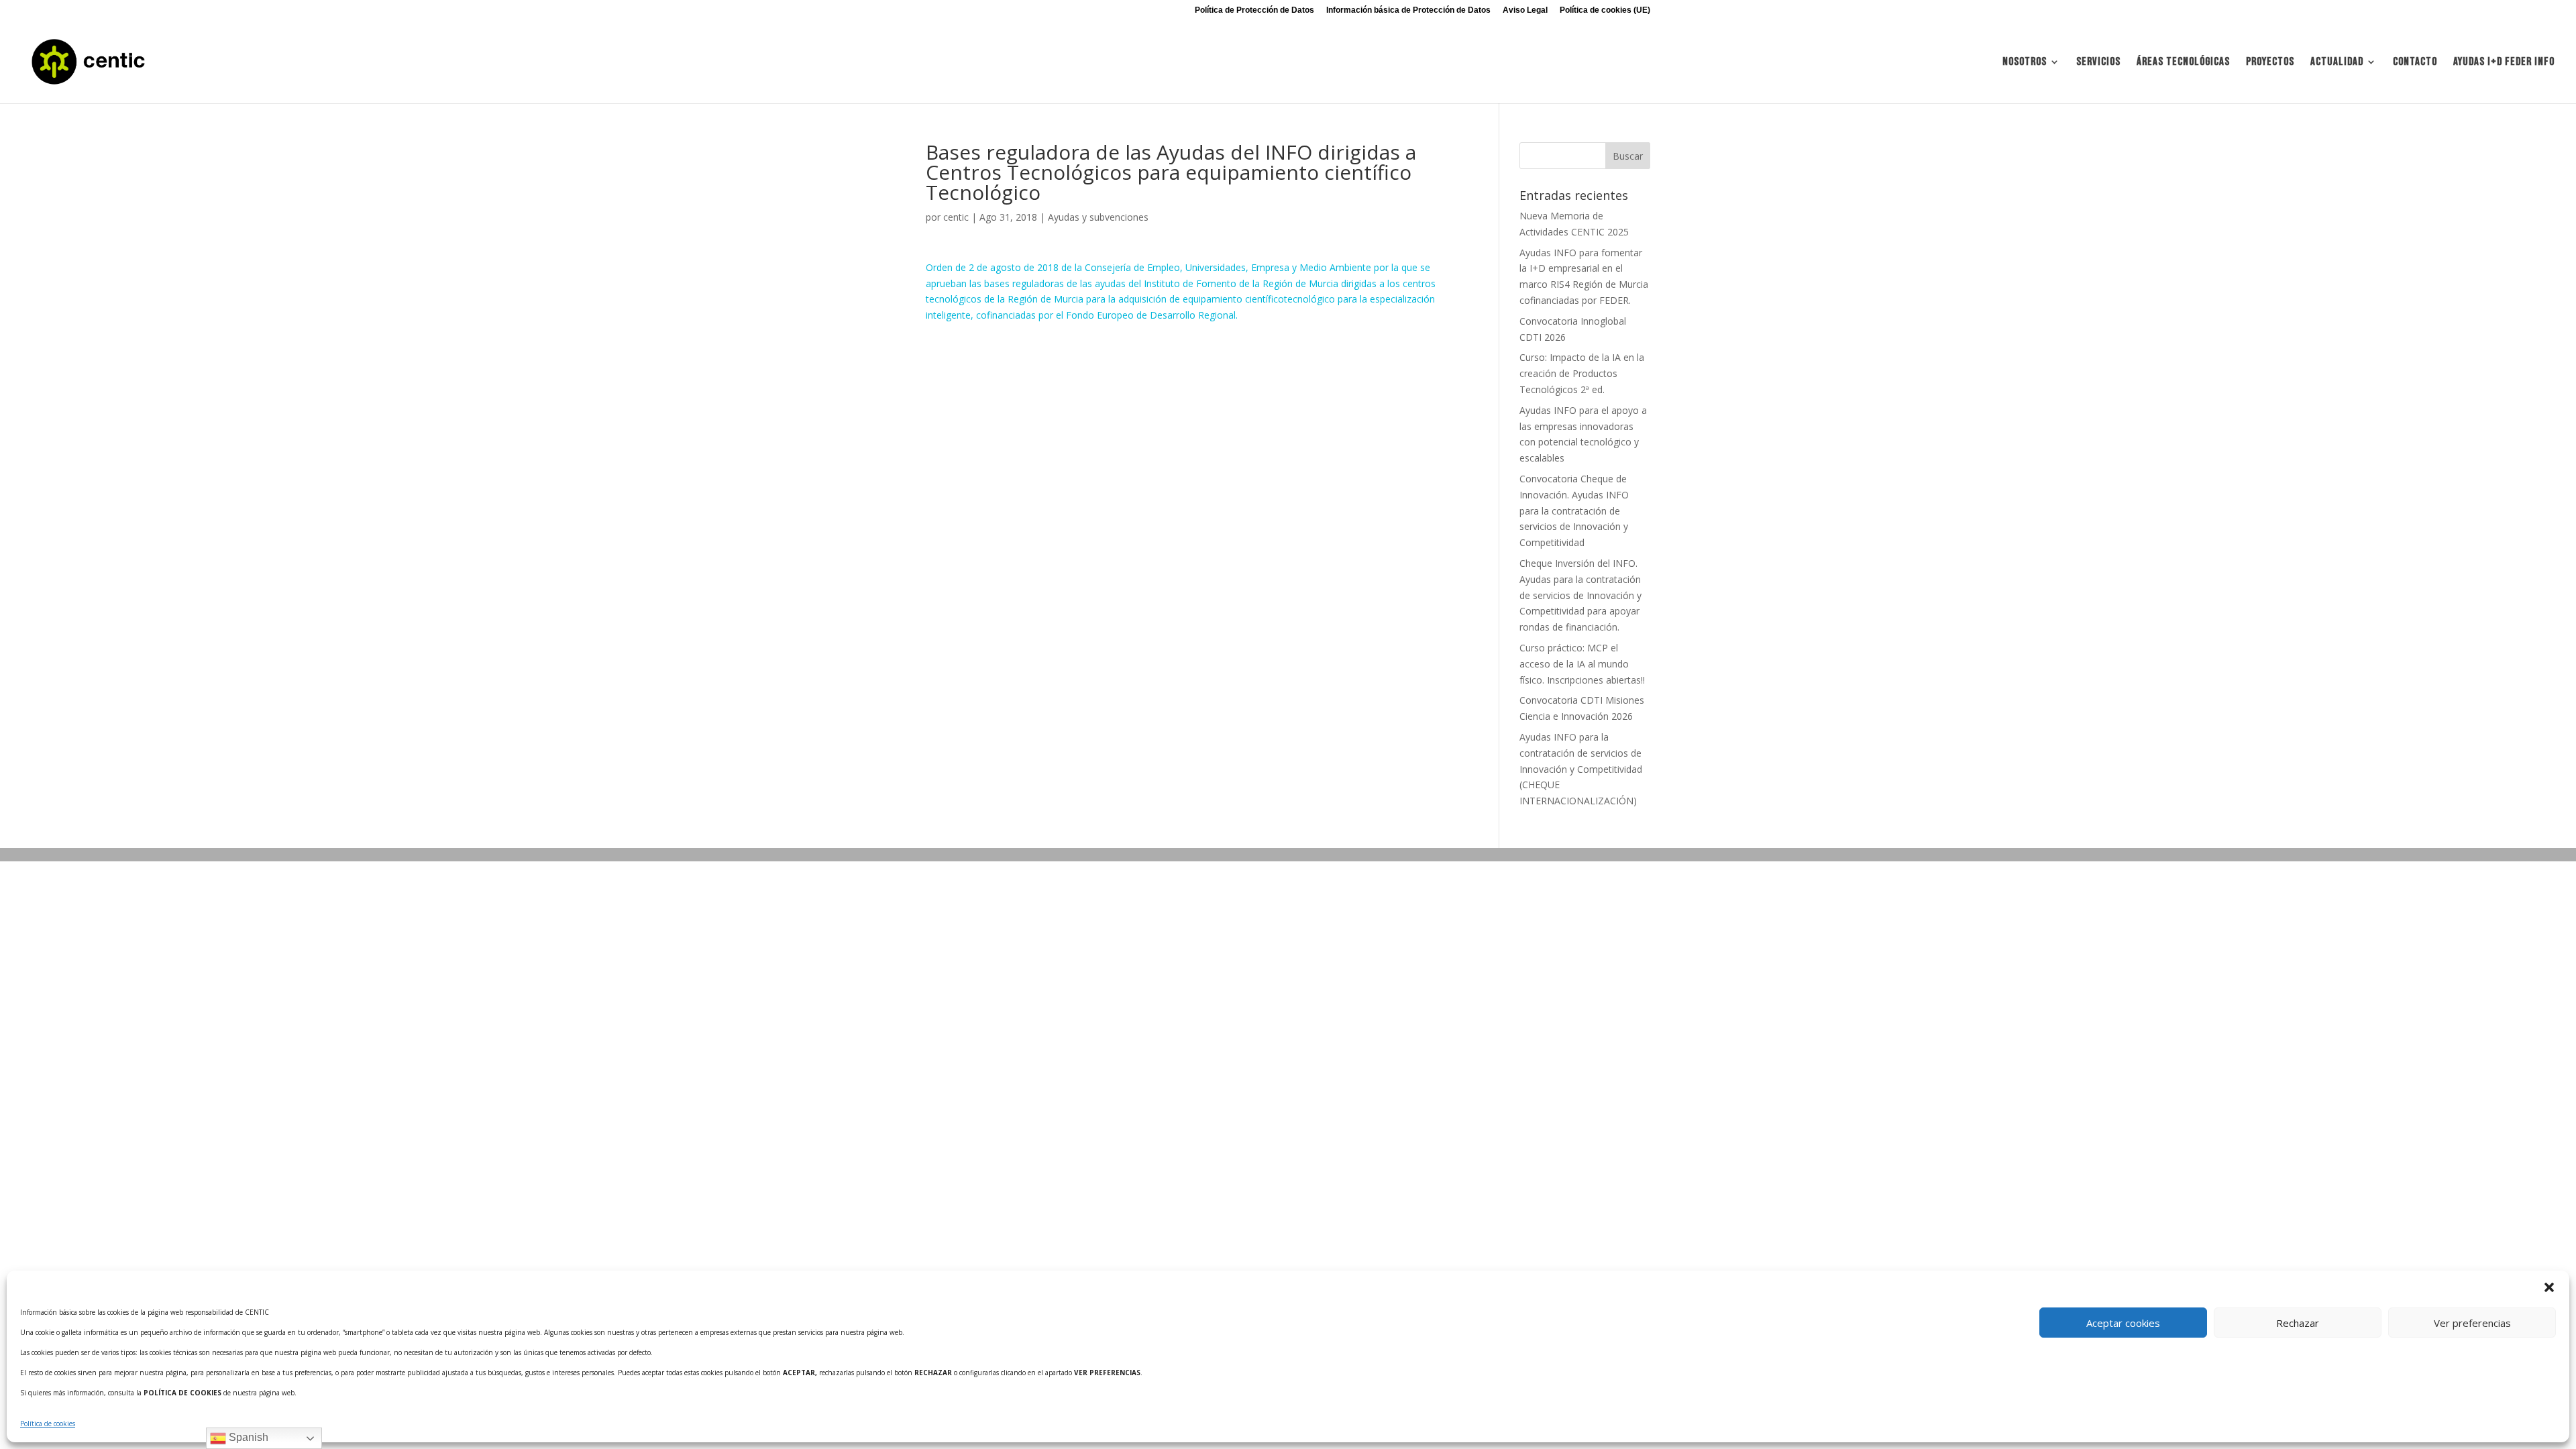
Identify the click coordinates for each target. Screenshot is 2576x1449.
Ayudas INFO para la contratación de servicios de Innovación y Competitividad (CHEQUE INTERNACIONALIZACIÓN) (1581, 769)
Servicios (2098, 63)
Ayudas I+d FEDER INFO (2504, 63)
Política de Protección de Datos (1254, 10)
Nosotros (2025, 63)
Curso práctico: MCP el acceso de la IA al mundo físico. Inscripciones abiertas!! (1582, 664)
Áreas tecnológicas (2183, 63)
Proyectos (2270, 63)
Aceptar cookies (2123, 1323)
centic (956, 217)
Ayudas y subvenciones (1098, 217)
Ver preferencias (2472, 1323)
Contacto (2415, 63)
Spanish (247, 1437)
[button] (2549, 1287)
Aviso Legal (1525, 10)
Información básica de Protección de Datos (1408, 10)
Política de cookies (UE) (1605, 10)
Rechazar (2298, 1323)
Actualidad (2337, 63)
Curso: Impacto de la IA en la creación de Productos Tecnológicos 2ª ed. (1582, 373)
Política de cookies (48, 1424)
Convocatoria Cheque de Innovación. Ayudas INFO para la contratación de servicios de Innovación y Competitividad (1574, 511)
